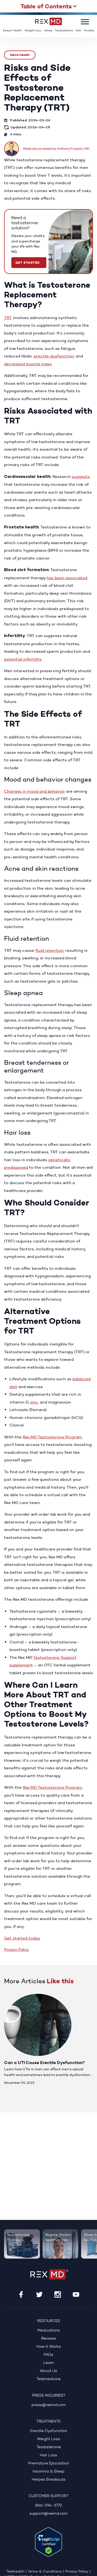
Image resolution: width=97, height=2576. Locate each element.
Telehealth (15, 2572)
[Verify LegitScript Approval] (48, 2542)
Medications (49, 2331)
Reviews (49, 2339)
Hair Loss (48, 2455)
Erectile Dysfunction (49, 2431)
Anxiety (89, 31)
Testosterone (64, 31)
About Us (48, 2371)
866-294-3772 (49, 2506)
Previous (72, 1982)
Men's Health (20, 55)
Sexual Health (12, 31)
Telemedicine (48, 2379)
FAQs (48, 2355)
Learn (49, 2363)
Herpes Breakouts (49, 2480)
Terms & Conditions (45, 2572)
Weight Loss (33, 31)
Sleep (48, 31)
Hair (79, 31)
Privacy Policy (17, 1950)
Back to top (89, 2568)
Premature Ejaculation (49, 2463)
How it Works (49, 2347)
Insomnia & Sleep (48, 2472)
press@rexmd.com (49, 2405)
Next (87, 1982)
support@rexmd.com (48, 2514)
